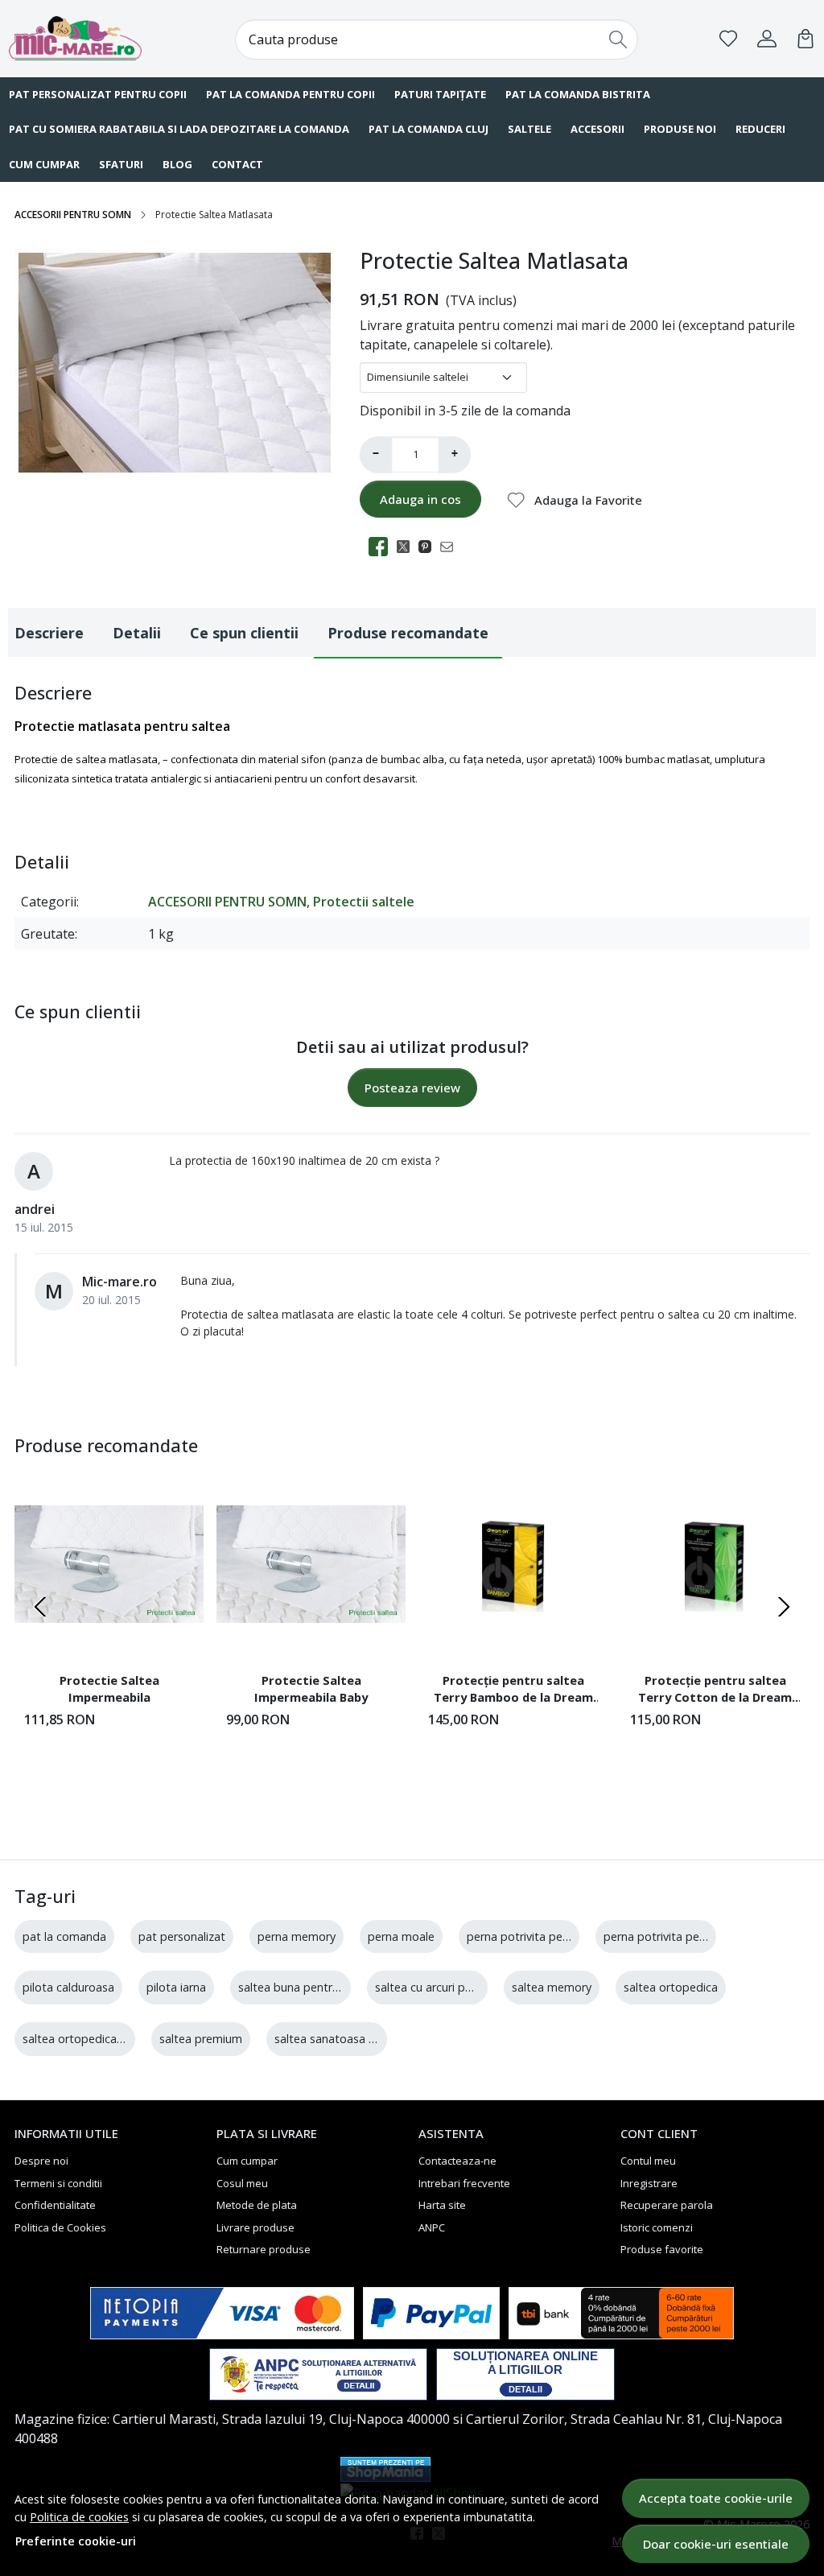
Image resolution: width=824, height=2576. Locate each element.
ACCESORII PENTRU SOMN (73, 215)
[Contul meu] (767, 39)
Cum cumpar (247, 2161)
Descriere (49, 633)
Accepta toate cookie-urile (716, 2498)
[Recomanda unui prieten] (451, 547)
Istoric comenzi (657, 2227)
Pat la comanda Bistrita (578, 94)
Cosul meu (242, 2183)
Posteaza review (412, 1088)
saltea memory (552, 1987)
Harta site (442, 2205)
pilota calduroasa (68, 1987)
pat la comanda (64, 1936)
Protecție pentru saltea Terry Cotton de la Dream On (715, 1691)
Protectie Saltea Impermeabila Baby (311, 1689)
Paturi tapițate (440, 94)
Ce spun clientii (244, 633)
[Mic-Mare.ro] (81, 38)
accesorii (597, 129)
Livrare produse (255, 2227)
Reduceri (760, 129)
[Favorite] (728, 39)
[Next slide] (784, 1607)
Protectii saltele (364, 902)
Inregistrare (649, 2183)
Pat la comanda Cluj (428, 129)
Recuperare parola (667, 2205)
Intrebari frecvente (464, 2183)
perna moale (401, 1936)
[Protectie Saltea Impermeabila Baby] (311, 1565)
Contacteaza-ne (457, 2161)
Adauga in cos (420, 499)
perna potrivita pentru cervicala (550, 1936)
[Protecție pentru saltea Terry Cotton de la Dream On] (715, 1565)
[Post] (408, 547)
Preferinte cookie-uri (76, 2541)
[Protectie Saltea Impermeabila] (109, 1565)
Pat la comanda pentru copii (290, 94)
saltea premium (201, 2039)
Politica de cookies (79, 2517)
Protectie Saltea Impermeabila (109, 1689)
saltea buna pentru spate (305, 1987)
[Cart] (805, 39)
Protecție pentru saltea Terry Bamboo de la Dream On (513, 1691)
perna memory (297, 1936)
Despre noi (41, 2161)
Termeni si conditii (58, 2183)
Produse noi (680, 129)
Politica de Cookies (60, 2227)
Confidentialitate (55, 2205)
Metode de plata (257, 2205)
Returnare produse (264, 2249)
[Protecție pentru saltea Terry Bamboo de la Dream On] (513, 1565)
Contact (237, 164)
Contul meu (648, 2161)
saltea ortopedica (671, 1987)
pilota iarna (176, 1987)
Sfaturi (121, 164)
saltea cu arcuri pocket (435, 1987)
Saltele (529, 129)
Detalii (137, 633)
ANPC (432, 2227)
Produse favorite (662, 2249)
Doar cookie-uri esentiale (716, 2544)
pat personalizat (182, 1936)
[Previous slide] (40, 1607)
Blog (177, 164)
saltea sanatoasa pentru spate (356, 2039)
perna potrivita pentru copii (676, 1936)
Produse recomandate (408, 633)
